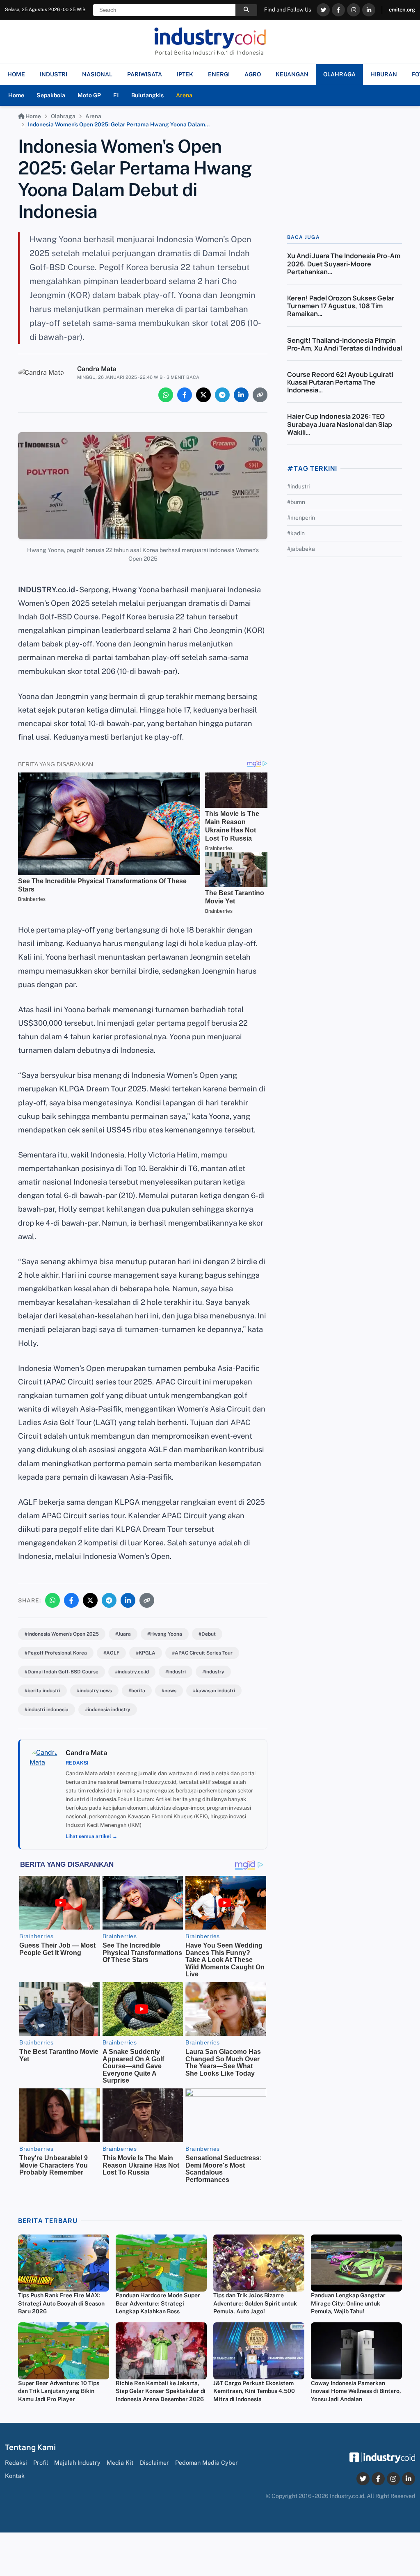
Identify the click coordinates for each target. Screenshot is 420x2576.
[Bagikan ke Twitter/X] (203, 395)
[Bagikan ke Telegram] (222, 395)
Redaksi (16, 2463)
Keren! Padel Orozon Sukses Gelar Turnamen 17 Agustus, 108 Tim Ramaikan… (341, 306)
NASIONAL (97, 74)
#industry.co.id (132, 1672)
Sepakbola (51, 95)
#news (169, 1691)
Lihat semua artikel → (91, 1836)
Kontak (15, 2476)
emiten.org (402, 10)
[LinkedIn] (369, 10)
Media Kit (120, 2463)
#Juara (123, 1634)
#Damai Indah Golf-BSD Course (62, 1672)
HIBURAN (384, 74)
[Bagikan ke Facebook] (185, 395)
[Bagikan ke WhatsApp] (166, 395)
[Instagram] (354, 10)
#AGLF (111, 1653)
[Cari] (246, 10)
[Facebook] (338, 10)
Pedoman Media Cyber (207, 2463)
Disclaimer (154, 2463)
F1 (116, 95)
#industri (176, 1672)
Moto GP (89, 95)
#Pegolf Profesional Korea (56, 1653)
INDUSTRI (54, 74)
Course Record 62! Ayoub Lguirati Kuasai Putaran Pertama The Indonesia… (340, 382)
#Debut (207, 1634)
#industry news (94, 1691)
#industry (213, 1672)
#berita (137, 1691)
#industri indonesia (47, 1710)
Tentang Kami (30, 2447)
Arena (184, 95)
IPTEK (185, 74)
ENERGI (219, 74)
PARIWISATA (145, 74)
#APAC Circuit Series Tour (202, 1653)
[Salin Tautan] (260, 395)
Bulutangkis (147, 95)
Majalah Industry (77, 2463)
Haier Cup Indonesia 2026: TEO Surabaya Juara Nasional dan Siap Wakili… (340, 424)
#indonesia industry (108, 1710)
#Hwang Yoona (165, 1634)
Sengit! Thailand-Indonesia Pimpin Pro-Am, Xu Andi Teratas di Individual (345, 344)
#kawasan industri (214, 1691)
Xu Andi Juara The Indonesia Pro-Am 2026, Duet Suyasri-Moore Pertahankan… (344, 264)
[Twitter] (323, 10)
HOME (16, 74)
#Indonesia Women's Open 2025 (62, 1634)
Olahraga (63, 116)
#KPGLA (146, 1653)
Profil (41, 2463)
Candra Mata (97, 369)
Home (16, 95)
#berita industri (42, 1691)
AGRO (253, 74)
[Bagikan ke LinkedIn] (241, 395)
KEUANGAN (292, 74)
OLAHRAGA (339, 74)
